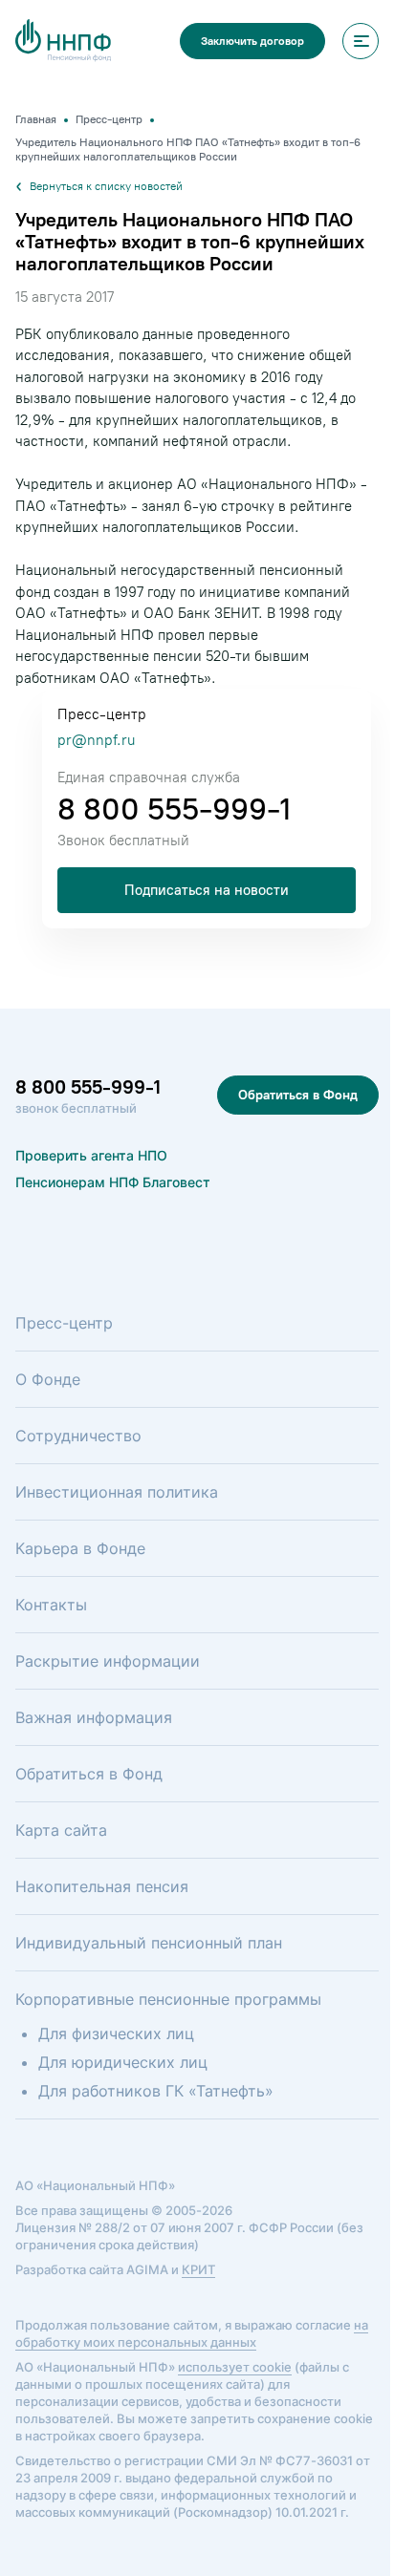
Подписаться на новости (207, 890)
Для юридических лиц (123, 2062)
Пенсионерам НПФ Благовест (113, 1182)
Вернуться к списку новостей (106, 186)
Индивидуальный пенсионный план (149, 1943)
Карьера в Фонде (80, 1548)
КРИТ (198, 2269)
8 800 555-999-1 (174, 809)
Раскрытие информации (108, 1661)
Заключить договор (252, 41)
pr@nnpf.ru (96, 740)
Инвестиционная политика (117, 1492)
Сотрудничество (78, 1436)
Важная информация (94, 1717)
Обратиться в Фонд (298, 1095)
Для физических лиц (116, 2033)
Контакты (51, 1605)
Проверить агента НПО (91, 1155)
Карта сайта (61, 1830)
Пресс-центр (64, 1323)
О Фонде (48, 1379)
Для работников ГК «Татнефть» (156, 2091)
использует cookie (235, 2367)
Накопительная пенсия (102, 1886)
